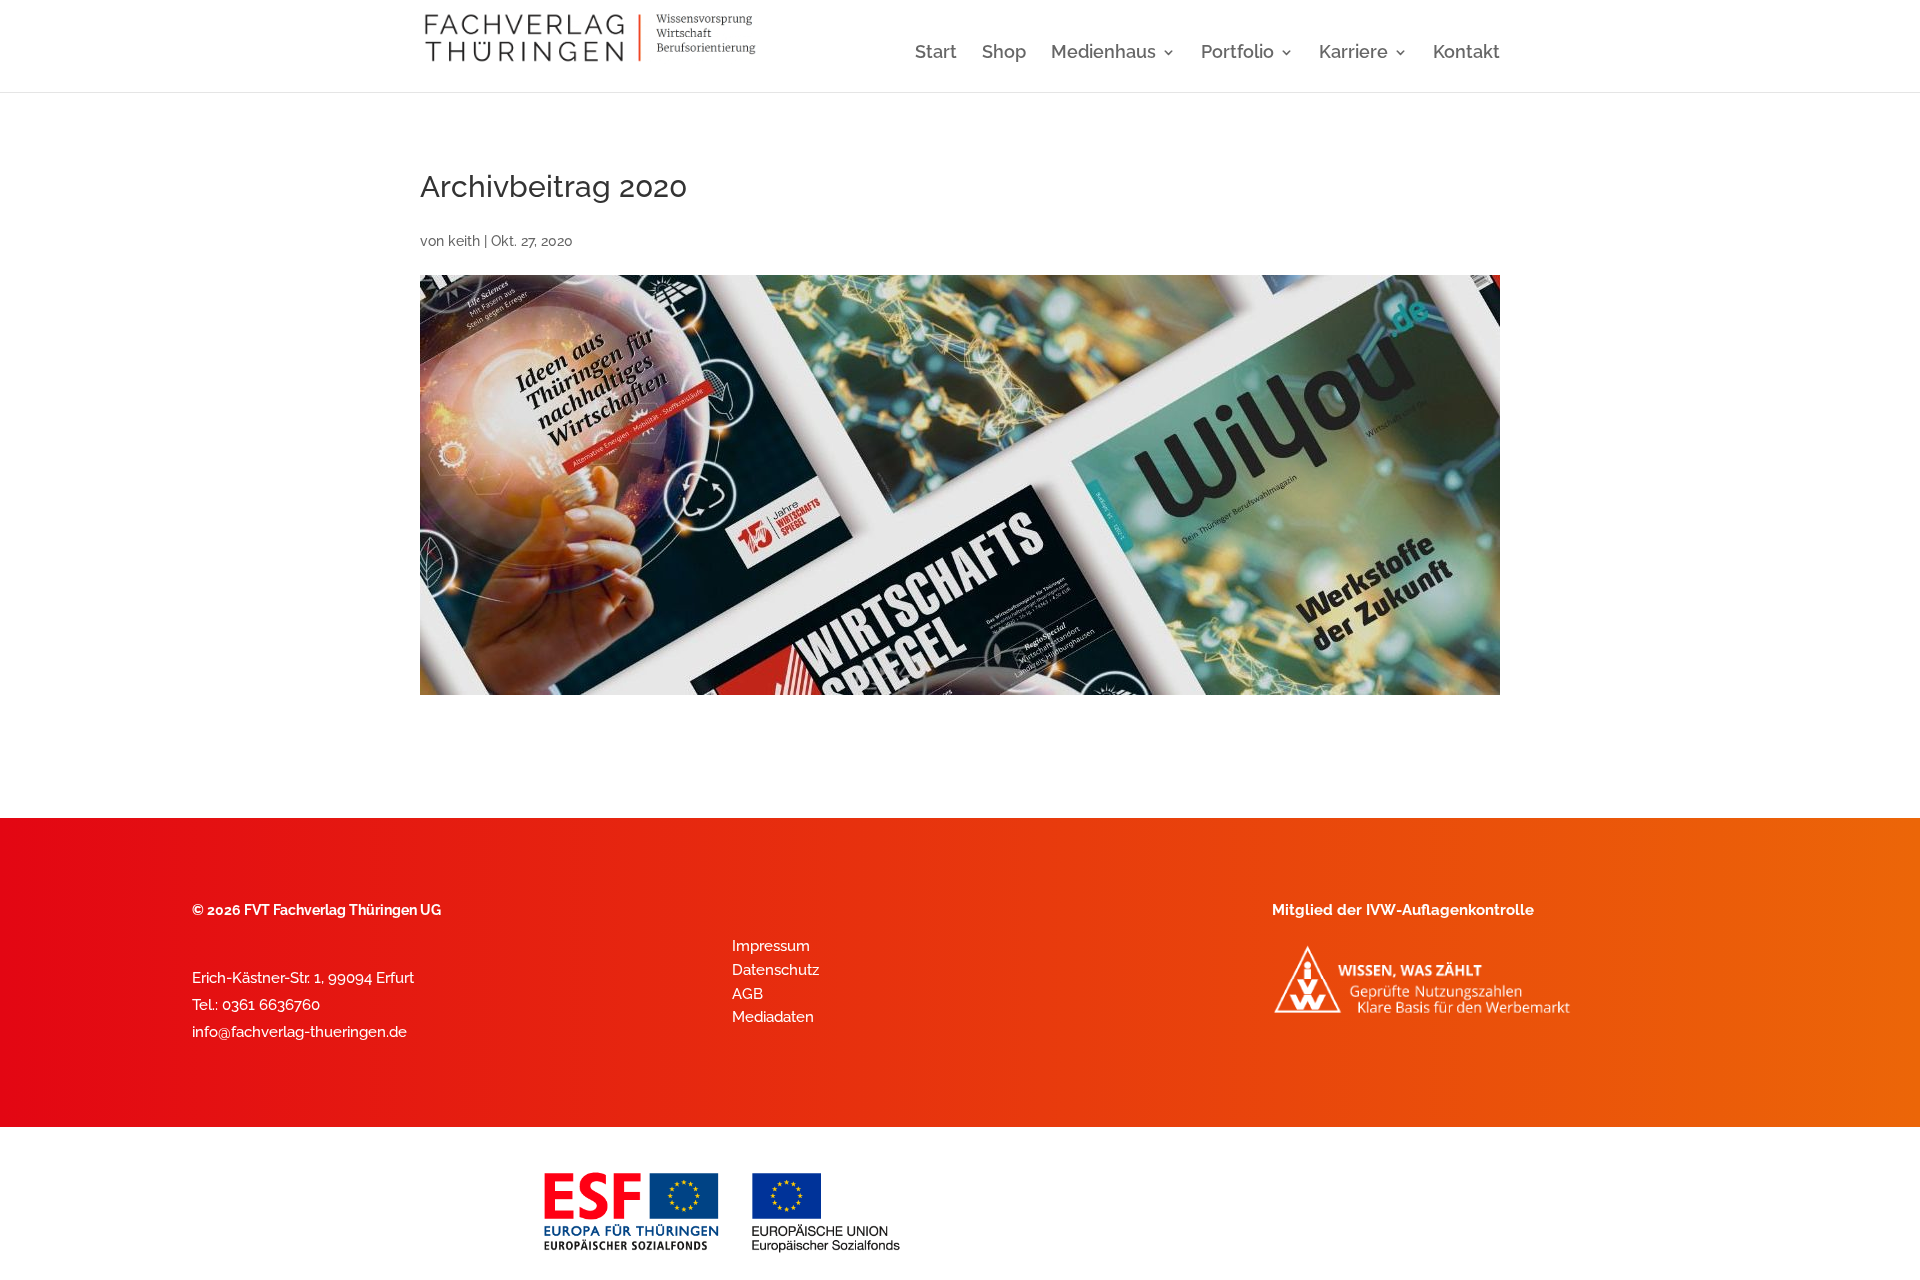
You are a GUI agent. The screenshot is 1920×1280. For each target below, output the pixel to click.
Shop (1004, 53)
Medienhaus (1103, 53)
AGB (747, 994)
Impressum (771, 946)
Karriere (1353, 53)
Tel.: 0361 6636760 (256, 1005)
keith (464, 241)
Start (936, 53)
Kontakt (1466, 53)
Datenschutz (775, 970)
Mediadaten (773, 1017)
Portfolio (1237, 53)
